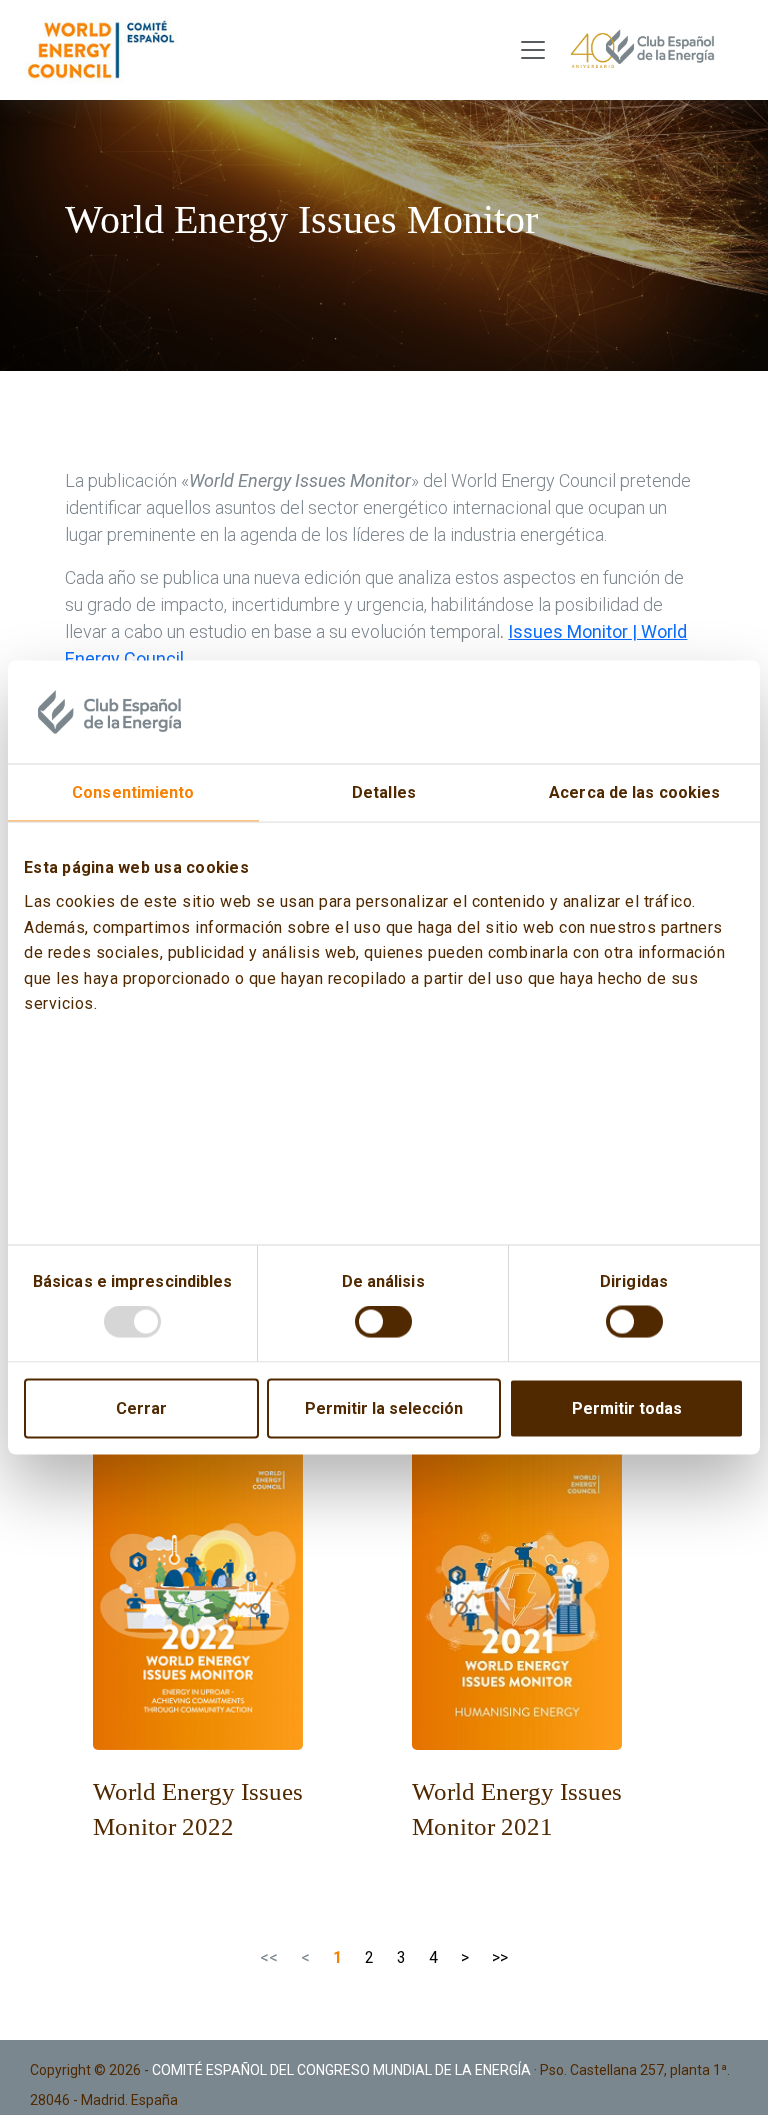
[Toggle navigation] (533, 50)
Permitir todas (627, 1408)
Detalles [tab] (384, 792)
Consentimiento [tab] (133, 792)
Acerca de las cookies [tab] (634, 792)
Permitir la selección (384, 1408)
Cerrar (141, 1408)
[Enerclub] (106, 50)
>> (500, 1957)
